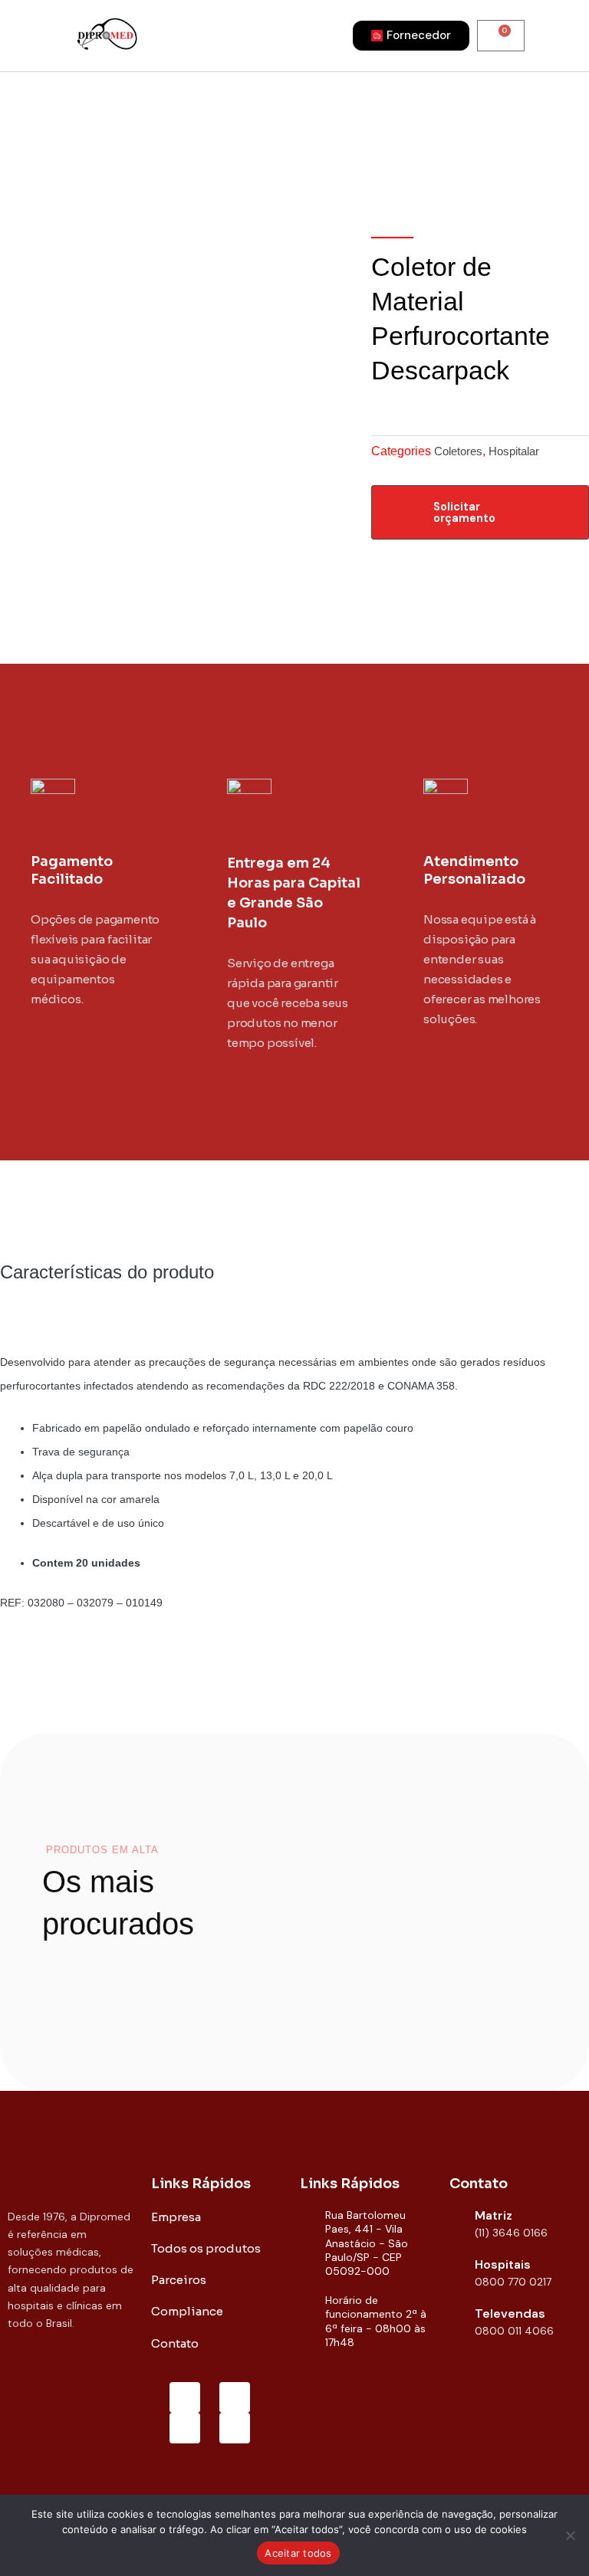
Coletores (458, 451)
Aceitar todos (298, 2553)
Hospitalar (514, 451)
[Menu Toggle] (248, 35)
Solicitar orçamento (464, 512)
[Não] (570, 2535)
